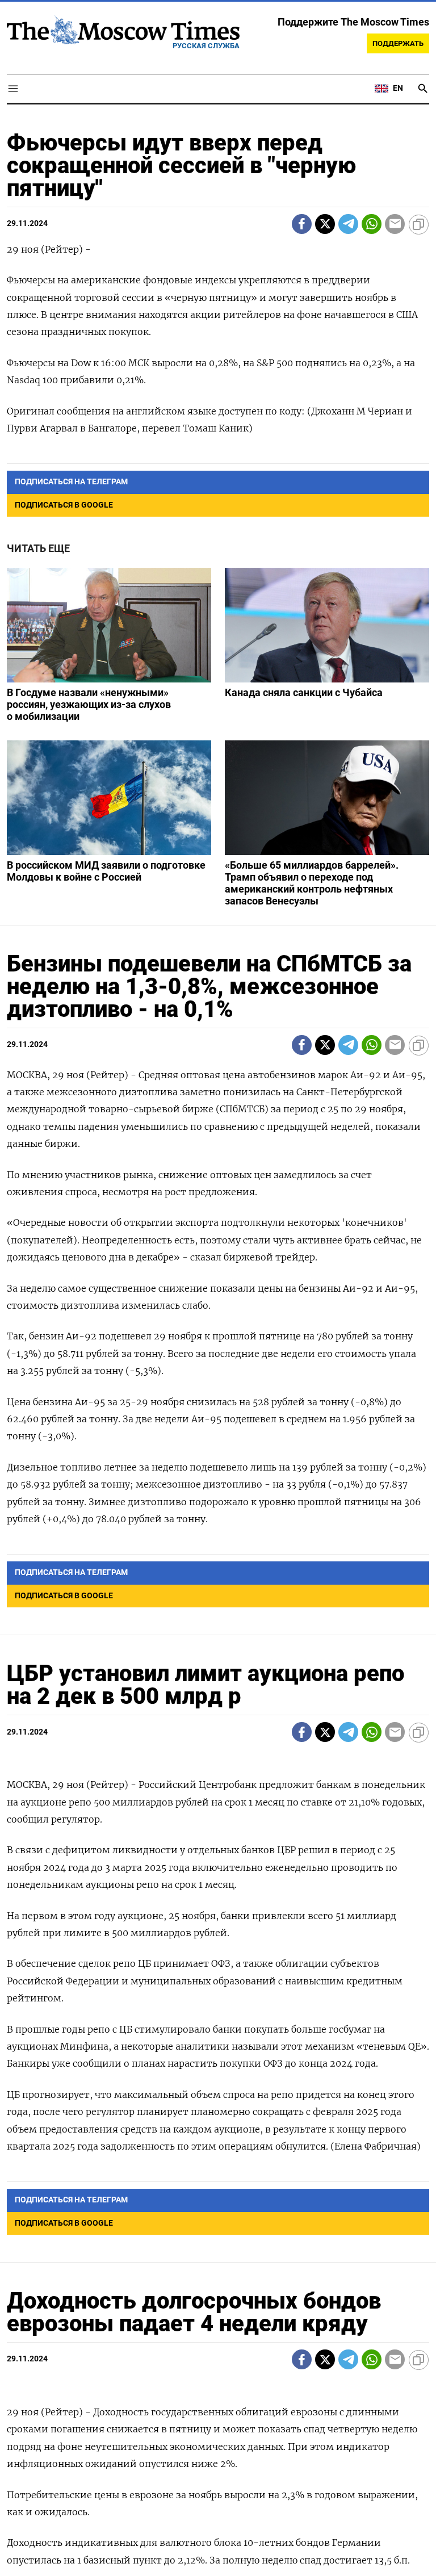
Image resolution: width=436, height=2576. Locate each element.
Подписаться (218, 1354)
